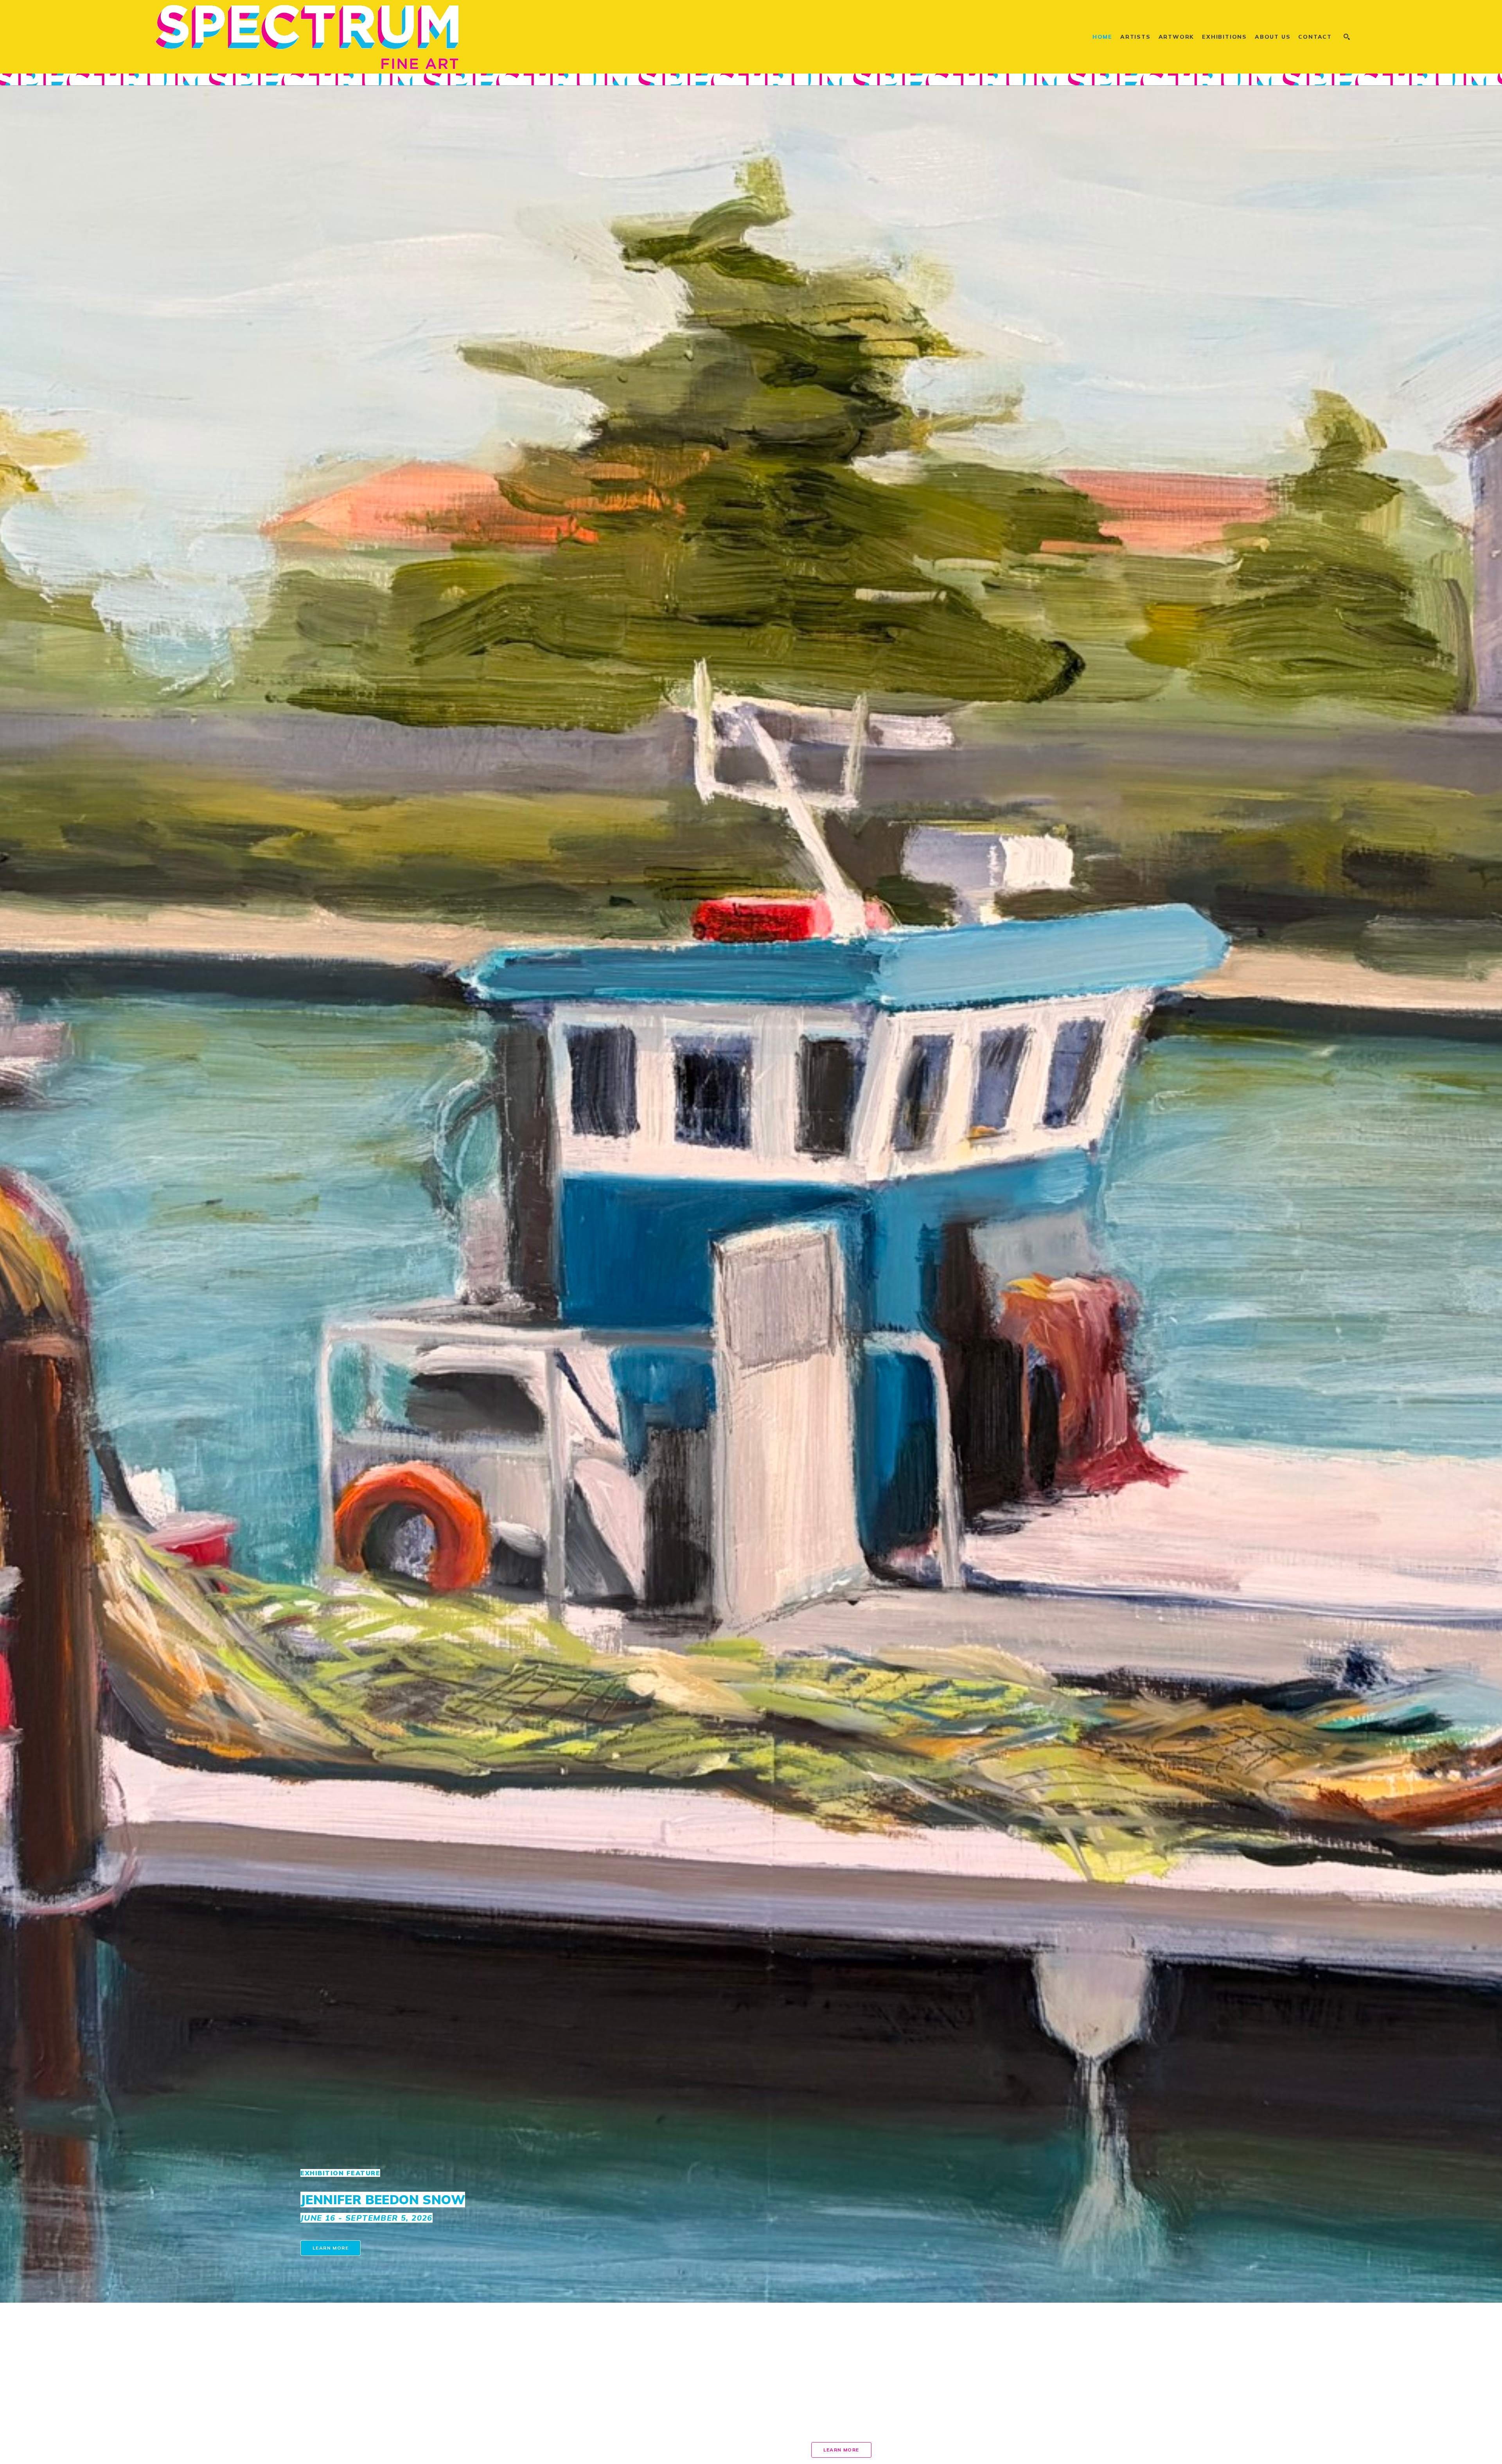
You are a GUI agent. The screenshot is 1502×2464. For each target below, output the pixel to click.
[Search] (1347, 37)
